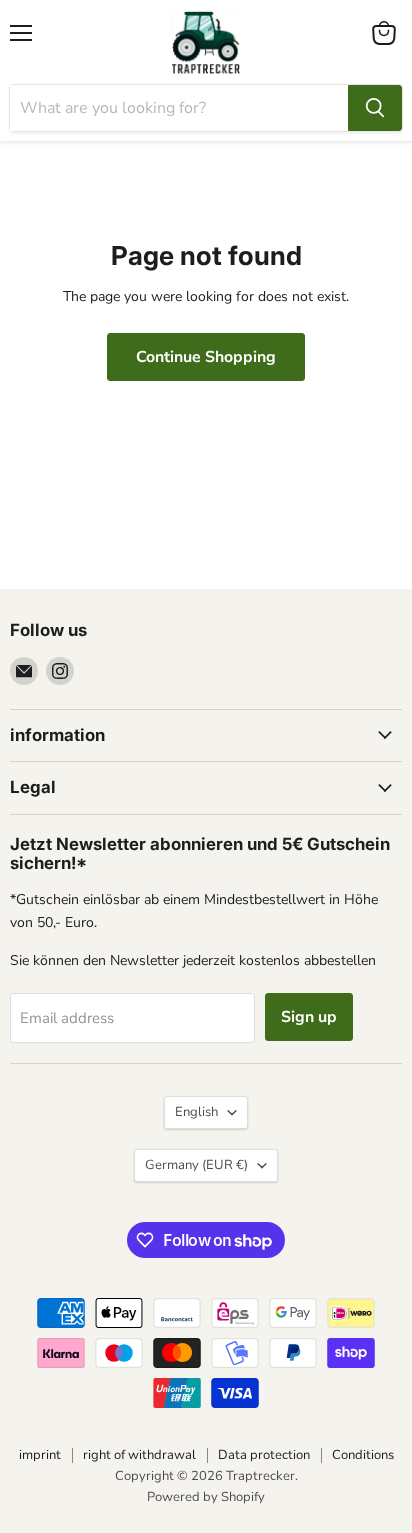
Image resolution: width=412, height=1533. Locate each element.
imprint (40, 1455)
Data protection (264, 1455)
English (196, 1112)
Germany (196, 1165)
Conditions (363, 1455)
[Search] (375, 108)
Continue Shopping (206, 357)
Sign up (309, 1017)
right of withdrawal (139, 1455)
